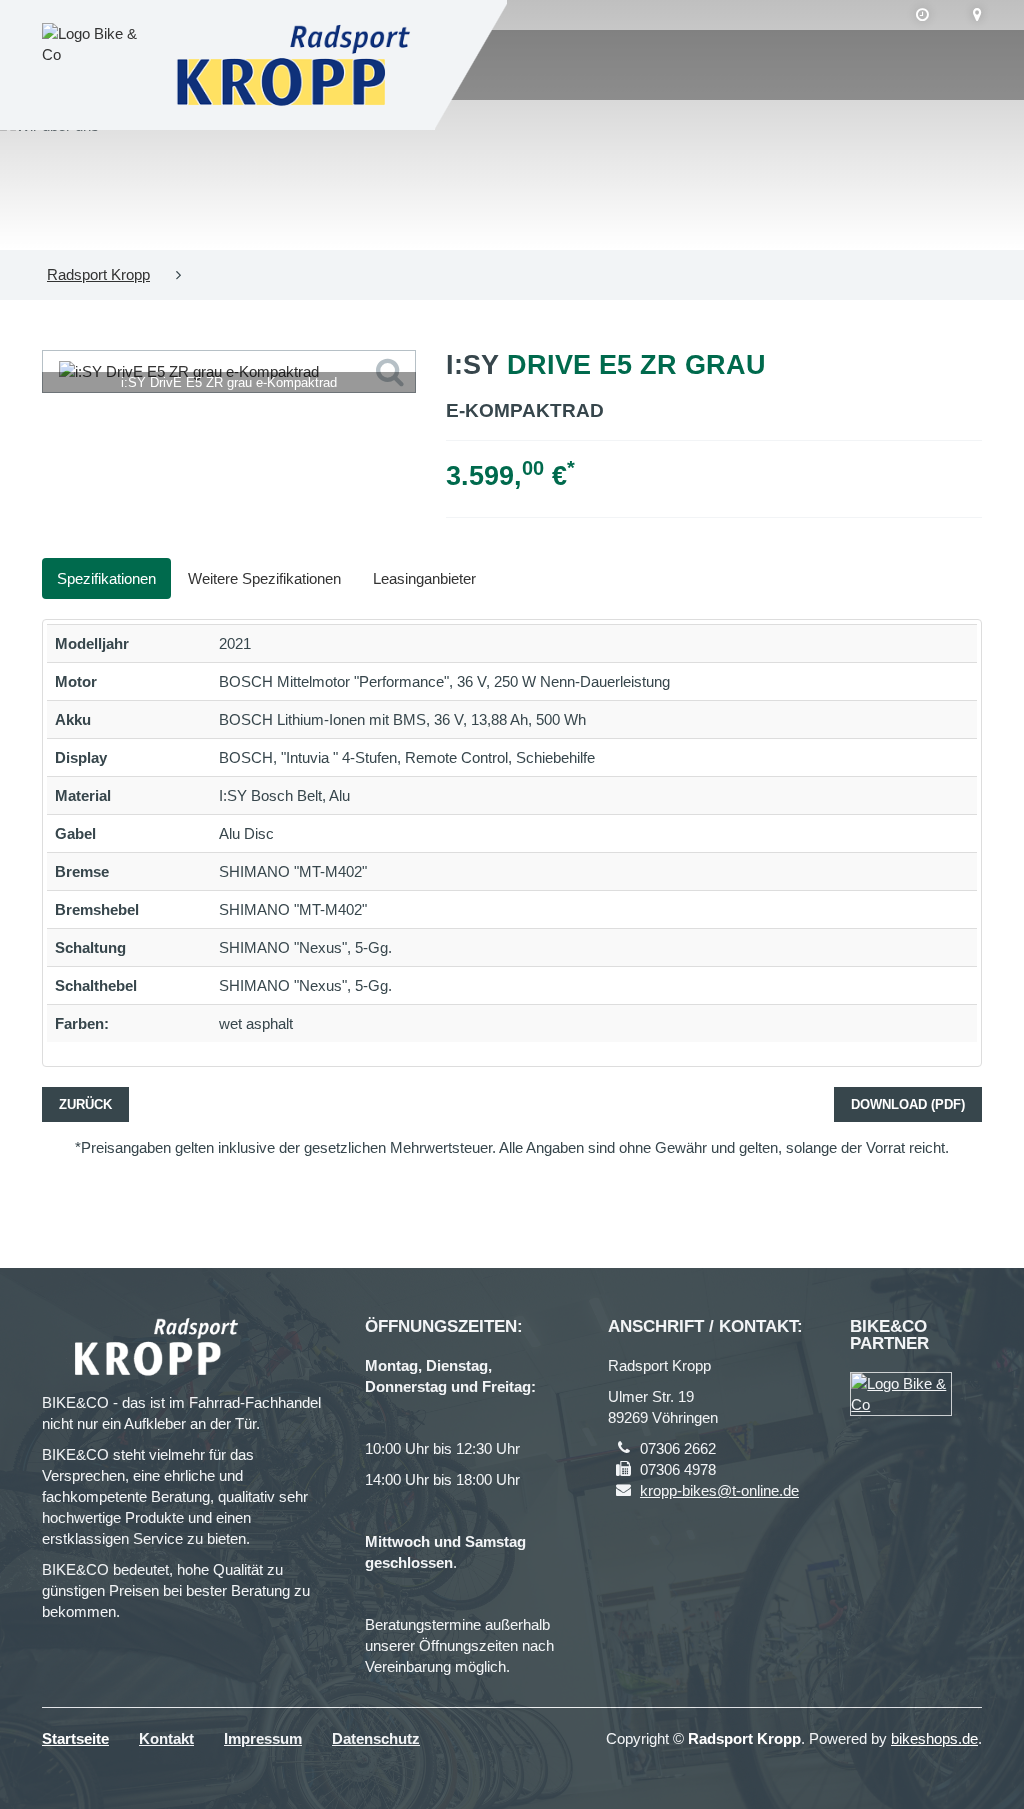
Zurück (85, 1104)
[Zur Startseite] (292, 64)
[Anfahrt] (977, 15)
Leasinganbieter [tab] (424, 578)
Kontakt (166, 1738)
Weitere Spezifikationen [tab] (264, 578)
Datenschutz (376, 1738)
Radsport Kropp (98, 274)
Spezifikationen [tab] (106, 578)
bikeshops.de (934, 1738)
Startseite (75, 1738)
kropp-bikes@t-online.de (719, 1490)
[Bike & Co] (901, 1394)
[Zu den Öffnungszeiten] (922, 15)
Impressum (263, 1738)
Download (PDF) (908, 1104)
